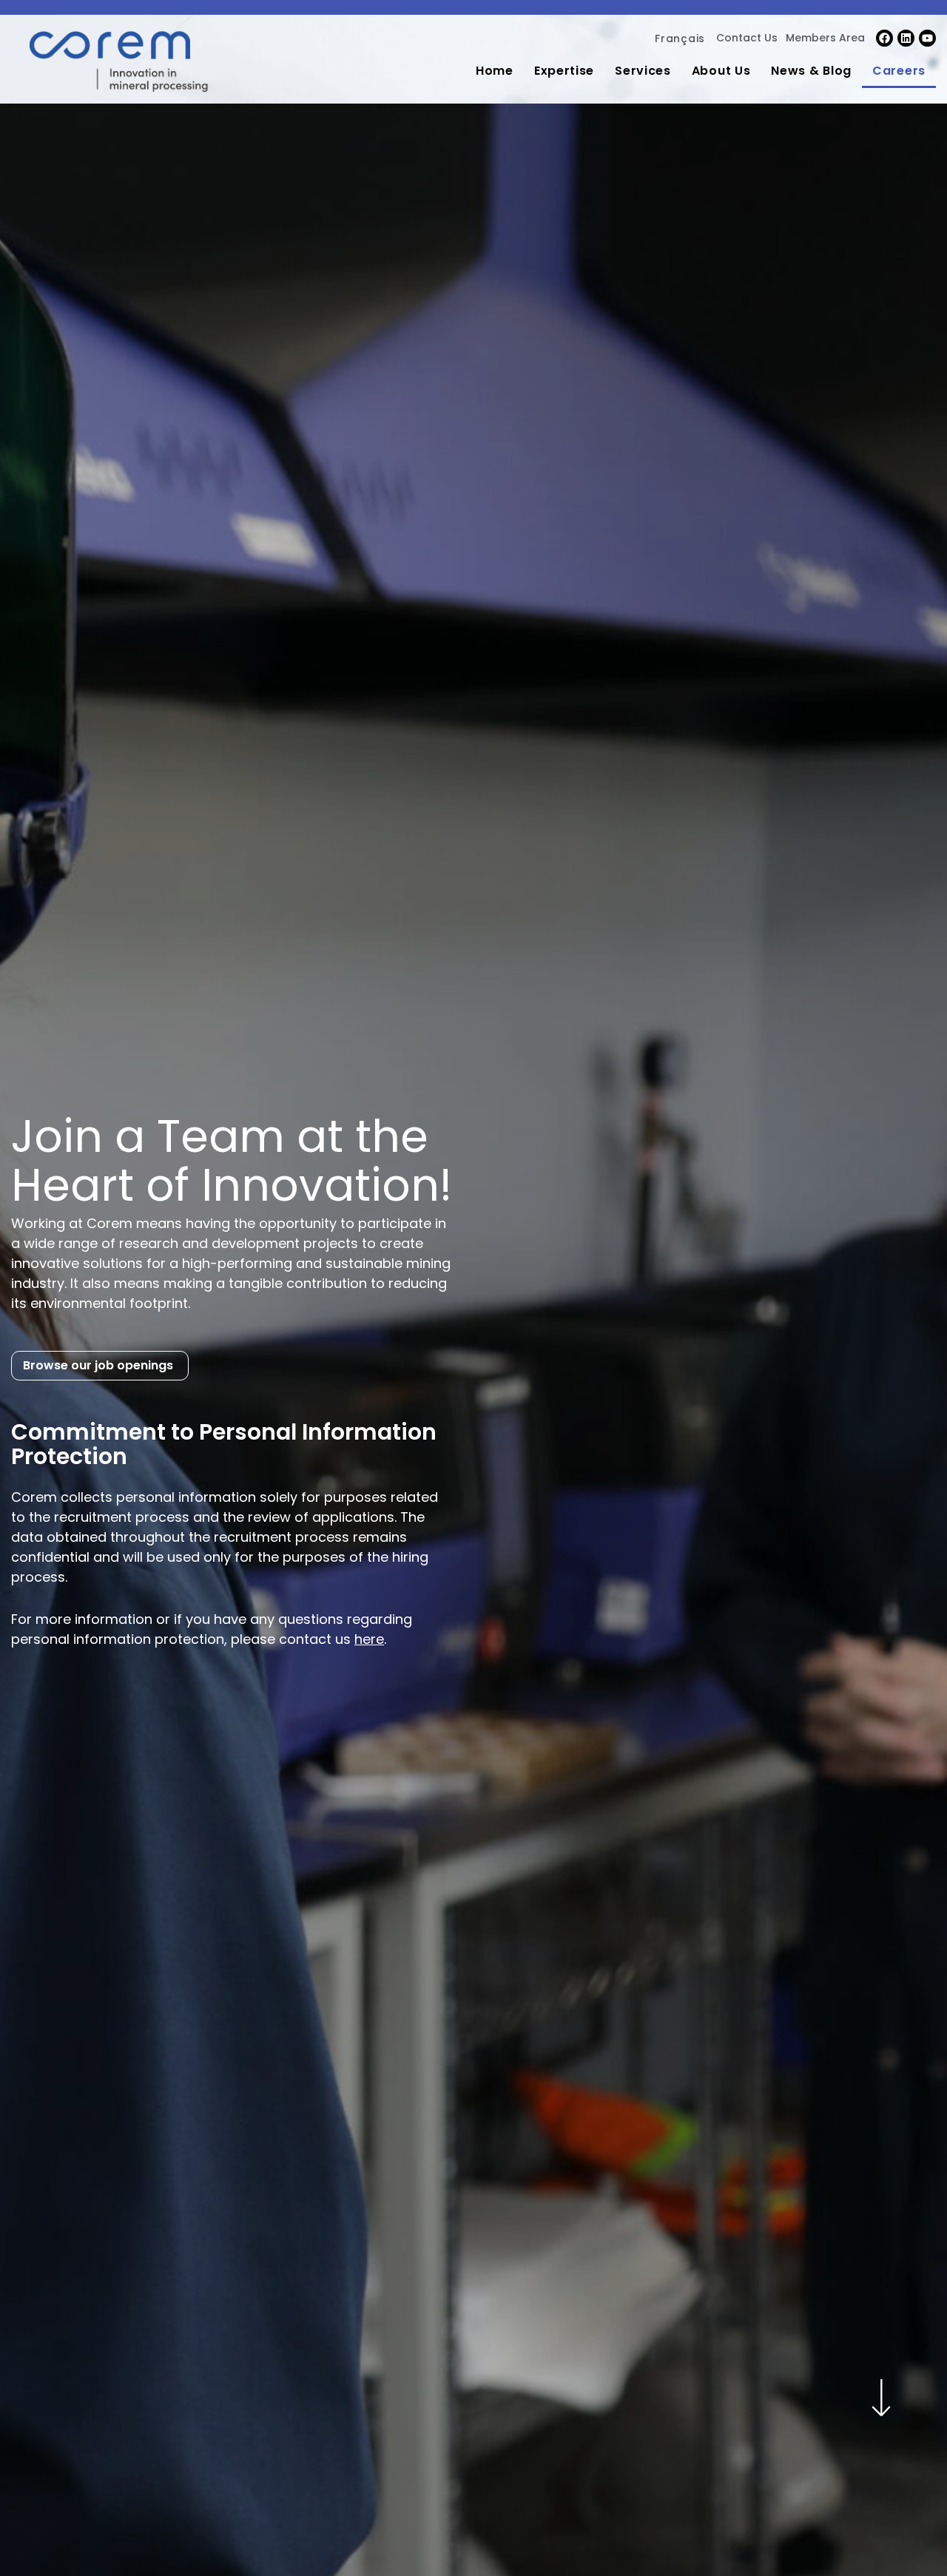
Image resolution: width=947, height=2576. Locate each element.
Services (643, 71)
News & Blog (811, 71)
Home (495, 71)
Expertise (564, 71)
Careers (899, 71)
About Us (721, 71)
